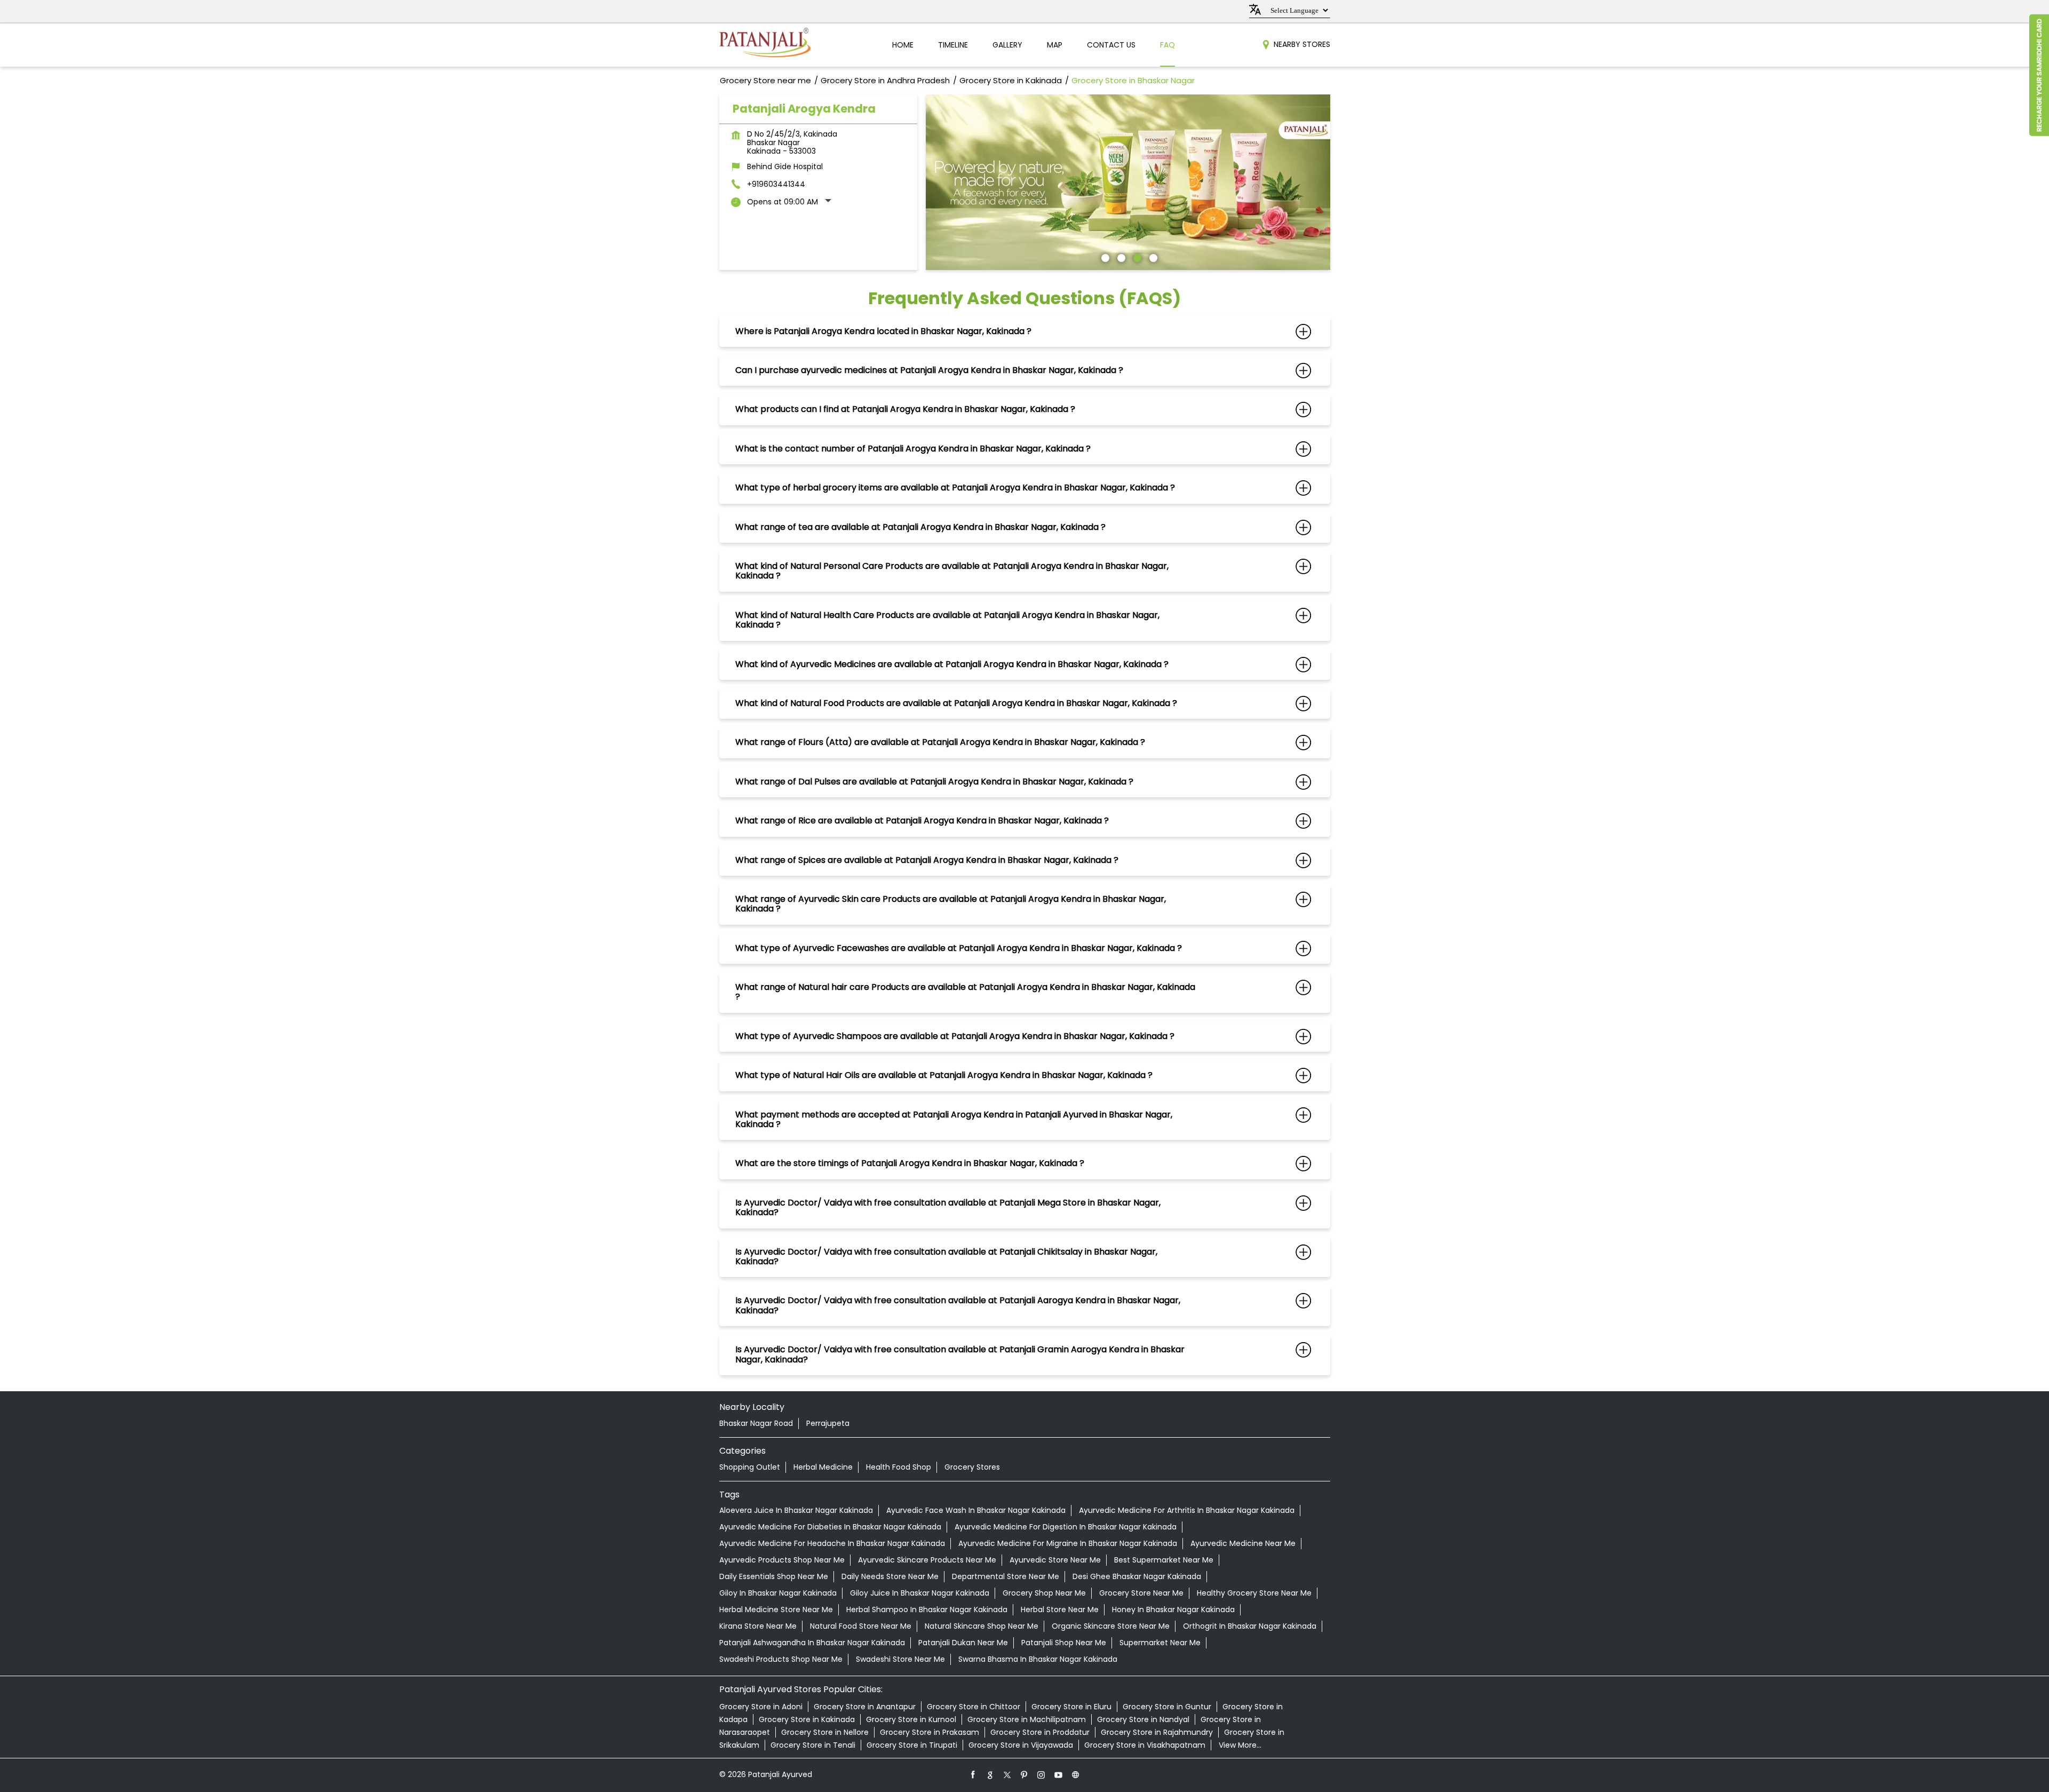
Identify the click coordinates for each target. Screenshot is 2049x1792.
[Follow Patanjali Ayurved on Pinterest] (1024, 1774)
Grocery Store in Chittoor (974, 1707)
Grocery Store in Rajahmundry (1157, 1732)
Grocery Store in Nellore (825, 1732)
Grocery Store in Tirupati (912, 1745)
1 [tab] (1104, 257)
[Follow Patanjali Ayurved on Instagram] (1042, 1774)
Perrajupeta (828, 1423)
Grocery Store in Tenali (813, 1745)
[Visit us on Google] (990, 1774)
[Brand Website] (1076, 1774)
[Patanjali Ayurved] (765, 45)
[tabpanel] (1128, 182)
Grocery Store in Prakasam (930, 1732)
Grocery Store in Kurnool (911, 1719)
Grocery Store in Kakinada (807, 1719)
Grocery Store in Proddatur (1040, 1732)
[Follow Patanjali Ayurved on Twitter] (1007, 1774)
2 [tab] (1120, 257)
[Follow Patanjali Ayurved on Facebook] (973, 1774)
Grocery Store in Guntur (1167, 1707)
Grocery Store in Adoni (761, 1707)
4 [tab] (1152, 257)
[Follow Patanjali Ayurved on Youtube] (1059, 1774)
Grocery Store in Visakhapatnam (1145, 1745)
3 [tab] (1136, 257)
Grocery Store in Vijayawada (1021, 1745)
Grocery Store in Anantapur (865, 1707)
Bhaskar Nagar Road (756, 1423)
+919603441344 (776, 184)
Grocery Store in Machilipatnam (1027, 1719)
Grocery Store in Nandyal (1143, 1719)
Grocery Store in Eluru (1071, 1707)
